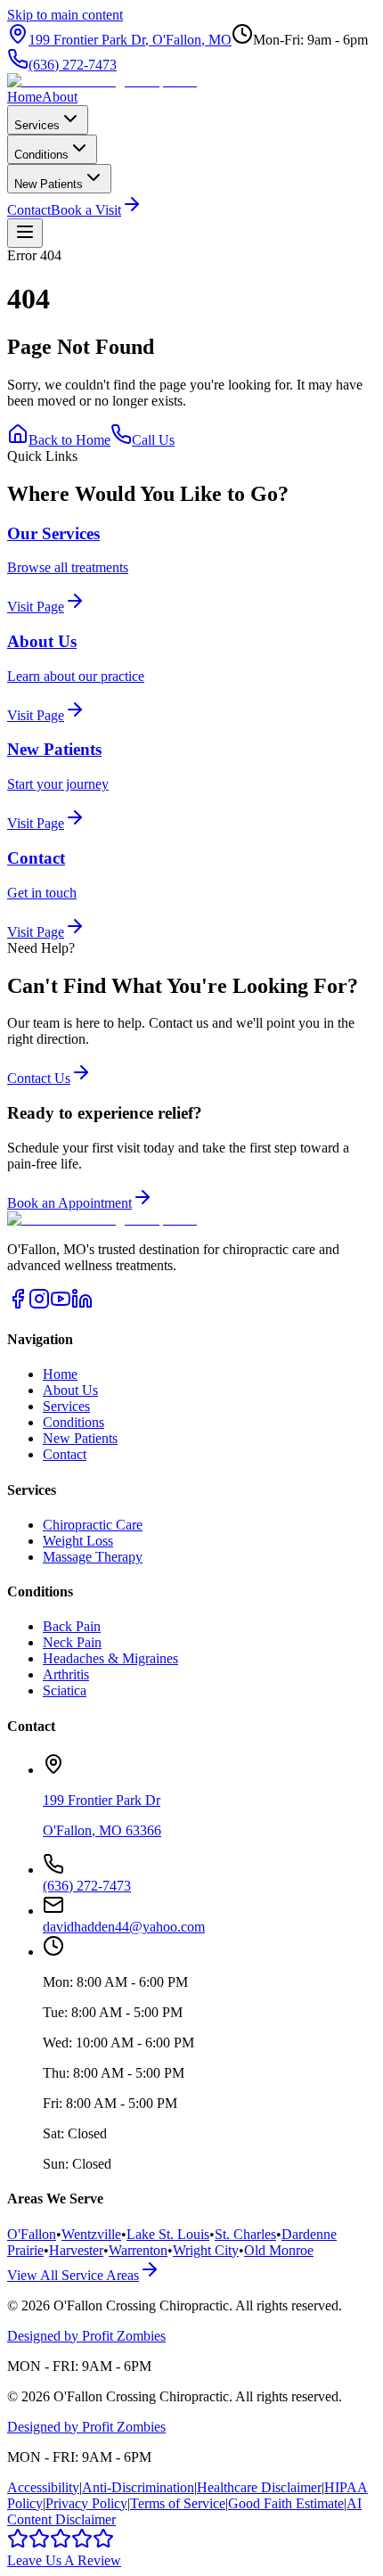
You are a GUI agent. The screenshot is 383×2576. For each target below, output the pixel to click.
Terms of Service (178, 2503)
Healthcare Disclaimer (259, 2487)
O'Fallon (32, 2234)
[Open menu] (25, 233)
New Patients (49, 184)
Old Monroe (279, 2250)
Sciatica (65, 1690)
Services (37, 125)
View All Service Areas (73, 2275)
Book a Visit (86, 210)
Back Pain (72, 1626)
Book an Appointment (69, 1203)
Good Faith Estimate (286, 2503)
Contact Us (39, 1078)
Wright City (206, 2250)
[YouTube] (61, 1304)
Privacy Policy (86, 2503)
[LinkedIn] (82, 1304)
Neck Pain (72, 1642)
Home (24, 97)
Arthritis (66, 1674)
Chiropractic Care (93, 1525)
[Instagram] (39, 1304)
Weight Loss (78, 1541)
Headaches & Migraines (110, 1658)
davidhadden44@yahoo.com (124, 1927)
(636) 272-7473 (73, 65)
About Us (70, 1390)
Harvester (76, 2250)
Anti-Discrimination (138, 2487)
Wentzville (91, 2234)
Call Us (153, 440)
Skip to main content (65, 15)
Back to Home (69, 440)
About (60, 97)
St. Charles (245, 2234)
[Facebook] (18, 1304)
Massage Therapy (93, 1557)
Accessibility (43, 2487)
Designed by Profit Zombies (86, 2336)
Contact (29, 210)
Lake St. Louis (168, 2234)
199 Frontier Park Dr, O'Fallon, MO (130, 40)
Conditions (41, 155)
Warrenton (138, 2250)
